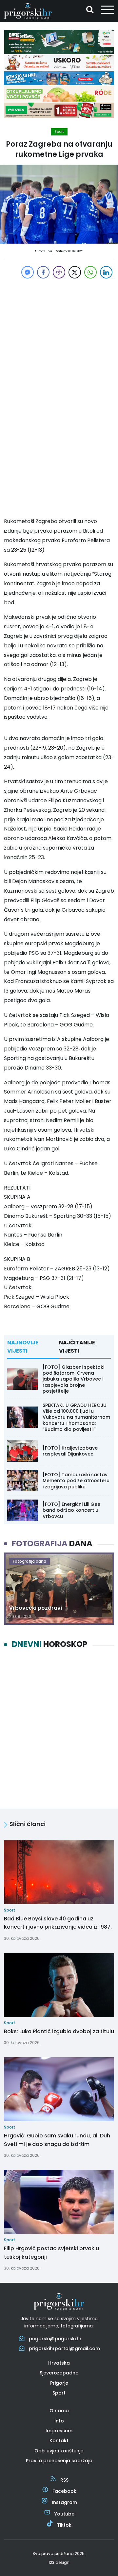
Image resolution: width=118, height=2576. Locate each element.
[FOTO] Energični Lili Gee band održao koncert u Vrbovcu (71, 1510)
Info (59, 2421)
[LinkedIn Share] (106, 272)
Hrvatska (59, 2363)
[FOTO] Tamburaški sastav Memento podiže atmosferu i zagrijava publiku (76, 1481)
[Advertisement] (59, 339)
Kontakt (59, 2441)
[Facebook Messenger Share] (28, 272)
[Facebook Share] (43, 272)
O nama (59, 2411)
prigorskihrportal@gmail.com (64, 2348)
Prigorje (59, 2383)
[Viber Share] (59, 272)
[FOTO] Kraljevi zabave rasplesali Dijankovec (70, 1451)
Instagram (64, 2502)
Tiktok (64, 2525)
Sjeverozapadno (59, 2373)
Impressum (59, 2431)
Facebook (64, 2491)
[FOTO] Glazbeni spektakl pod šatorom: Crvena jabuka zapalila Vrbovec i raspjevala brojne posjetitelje (74, 1379)
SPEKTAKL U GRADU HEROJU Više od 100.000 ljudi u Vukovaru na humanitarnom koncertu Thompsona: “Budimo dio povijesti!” (76, 1417)
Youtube (64, 2514)
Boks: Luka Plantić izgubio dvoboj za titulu (59, 2031)
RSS (64, 2480)
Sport (59, 132)
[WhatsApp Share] (90, 272)
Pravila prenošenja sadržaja (59, 2461)
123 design (59, 2562)
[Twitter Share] (75, 272)
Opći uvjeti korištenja (59, 2451)
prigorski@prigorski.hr (55, 2339)
